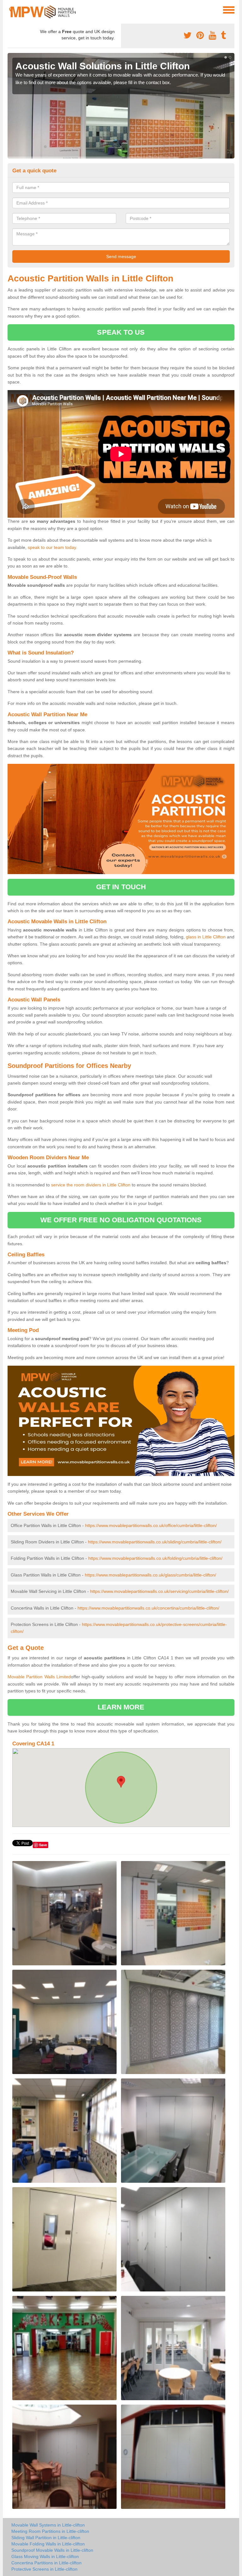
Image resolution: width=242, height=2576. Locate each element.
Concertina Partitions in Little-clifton (46, 2563)
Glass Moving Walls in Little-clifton (45, 2556)
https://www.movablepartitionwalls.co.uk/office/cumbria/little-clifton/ (151, 1525)
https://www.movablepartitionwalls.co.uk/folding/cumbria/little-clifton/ (155, 1558)
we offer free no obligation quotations (121, 1220)
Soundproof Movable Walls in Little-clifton (52, 2550)
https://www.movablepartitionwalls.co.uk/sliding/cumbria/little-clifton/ (155, 1542)
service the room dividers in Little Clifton (91, 1185)
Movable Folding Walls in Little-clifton (48, 2544)
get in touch (121, 887)
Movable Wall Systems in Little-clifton (48, 2525)
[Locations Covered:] (10, 9)
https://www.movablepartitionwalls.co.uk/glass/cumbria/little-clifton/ (150, 1575)
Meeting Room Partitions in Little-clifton (50, 2531)
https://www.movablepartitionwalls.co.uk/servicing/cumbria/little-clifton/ (159, 1591)
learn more (121, 1707)
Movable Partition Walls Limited (39, 1677)
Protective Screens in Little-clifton (44, 2569)
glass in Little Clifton (206, 937)
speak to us (121, 332)
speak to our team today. (52, 547)
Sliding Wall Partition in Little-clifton (46, 2538)
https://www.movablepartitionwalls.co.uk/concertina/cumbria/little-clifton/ (148, 1608)
